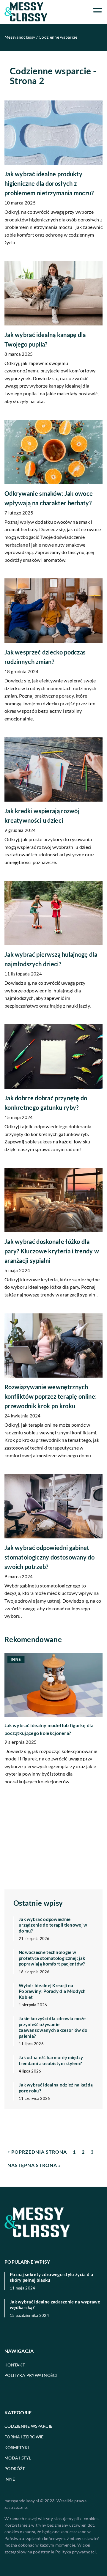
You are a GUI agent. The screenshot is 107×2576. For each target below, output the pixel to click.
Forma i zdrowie (24, 2437)
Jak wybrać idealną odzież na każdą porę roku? (56, 2088)
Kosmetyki (17, 2447)
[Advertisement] (53, 1837)
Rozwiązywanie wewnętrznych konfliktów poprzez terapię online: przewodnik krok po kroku (51, 1396)
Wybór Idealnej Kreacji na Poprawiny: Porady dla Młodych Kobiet (52, 1991)
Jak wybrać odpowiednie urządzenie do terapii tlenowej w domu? (53, 1925)
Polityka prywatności (31, 2375)
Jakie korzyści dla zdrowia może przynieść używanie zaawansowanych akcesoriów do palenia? (53, 2027)
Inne (10, 2479)
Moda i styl (18, 2458)
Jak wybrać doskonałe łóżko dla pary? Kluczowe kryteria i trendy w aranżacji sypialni (52, 1251)
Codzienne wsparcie (28, 2426)
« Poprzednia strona (37, 2152)
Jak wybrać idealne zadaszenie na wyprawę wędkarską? (55, 2305)
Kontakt (15, 2365)
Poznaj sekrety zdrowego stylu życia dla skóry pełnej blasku (52, 2277)
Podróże (15, 2469)
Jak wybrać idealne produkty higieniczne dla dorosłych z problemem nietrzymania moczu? (49, 183)
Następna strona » (34, 2165)
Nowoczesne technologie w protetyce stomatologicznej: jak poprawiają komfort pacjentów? (52, 1958)
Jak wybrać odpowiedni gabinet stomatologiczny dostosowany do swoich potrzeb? (49, 1557)
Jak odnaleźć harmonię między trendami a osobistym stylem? (51, 2060)
